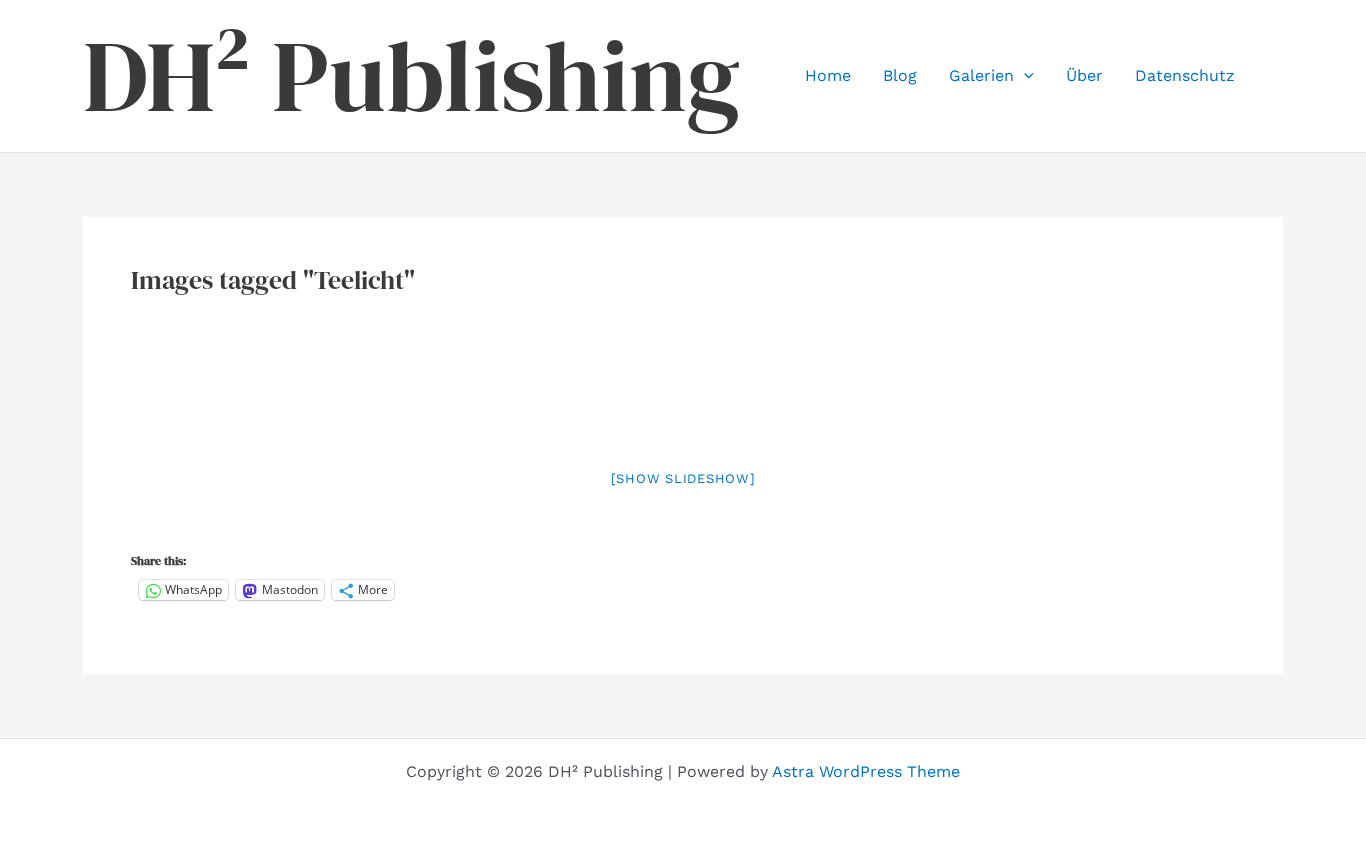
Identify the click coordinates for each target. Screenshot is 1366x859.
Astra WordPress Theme (866, 771)
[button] (1024, 76)
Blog (900, 75)
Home (828, 75)
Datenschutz (1185, 75)
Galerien (981, 75)
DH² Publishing (411, 76)
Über (1084, 75)
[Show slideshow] (683, 478)
